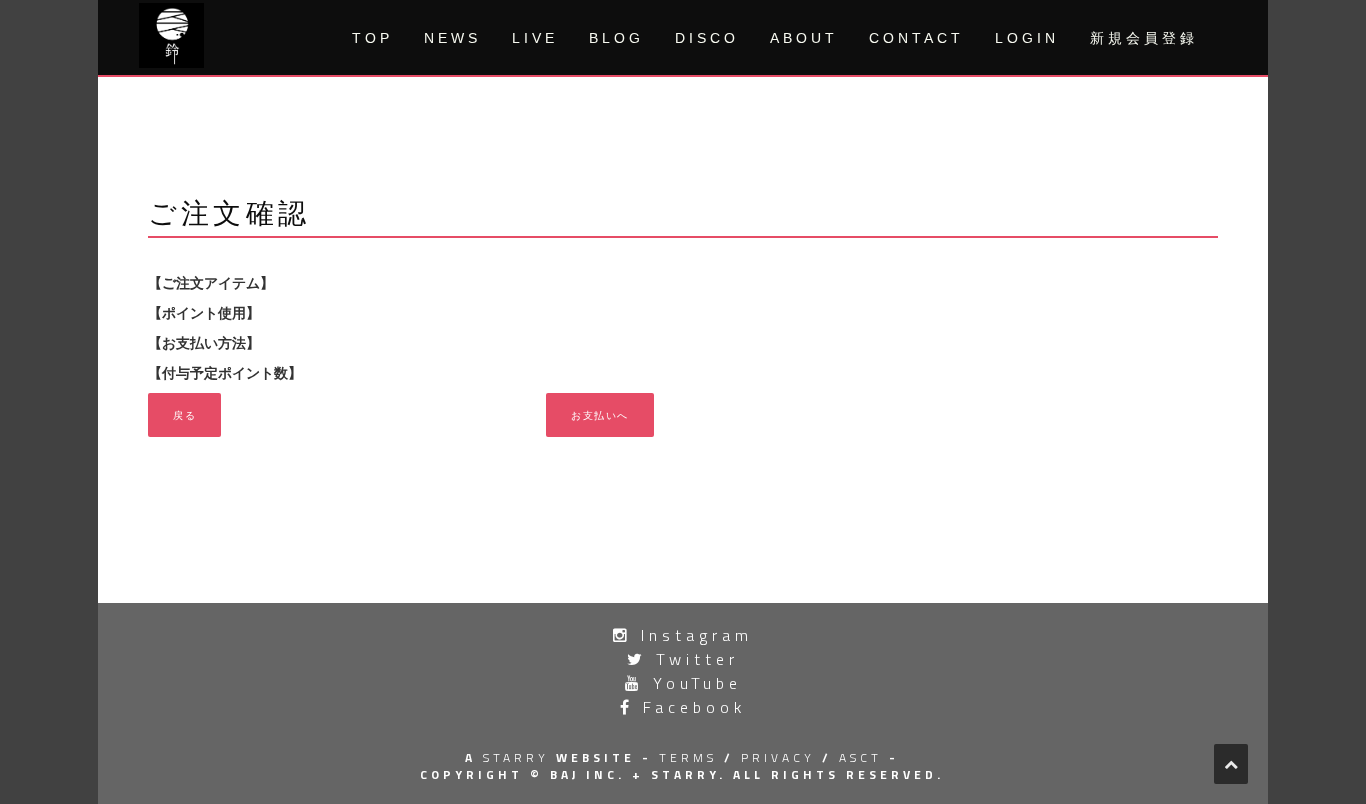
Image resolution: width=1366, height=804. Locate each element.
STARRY (516, 757)
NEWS (452, 38)
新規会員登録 (1144, 38)
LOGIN (1027, 38)
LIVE (535, 38)
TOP (372, 38)
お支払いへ (600, 414)
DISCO (707, 38)
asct (860, 757)
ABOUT (804, 38)
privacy (778, 757)
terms (688, 757)
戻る (184, 414)
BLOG (616, 38)
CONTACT (916, 38)
